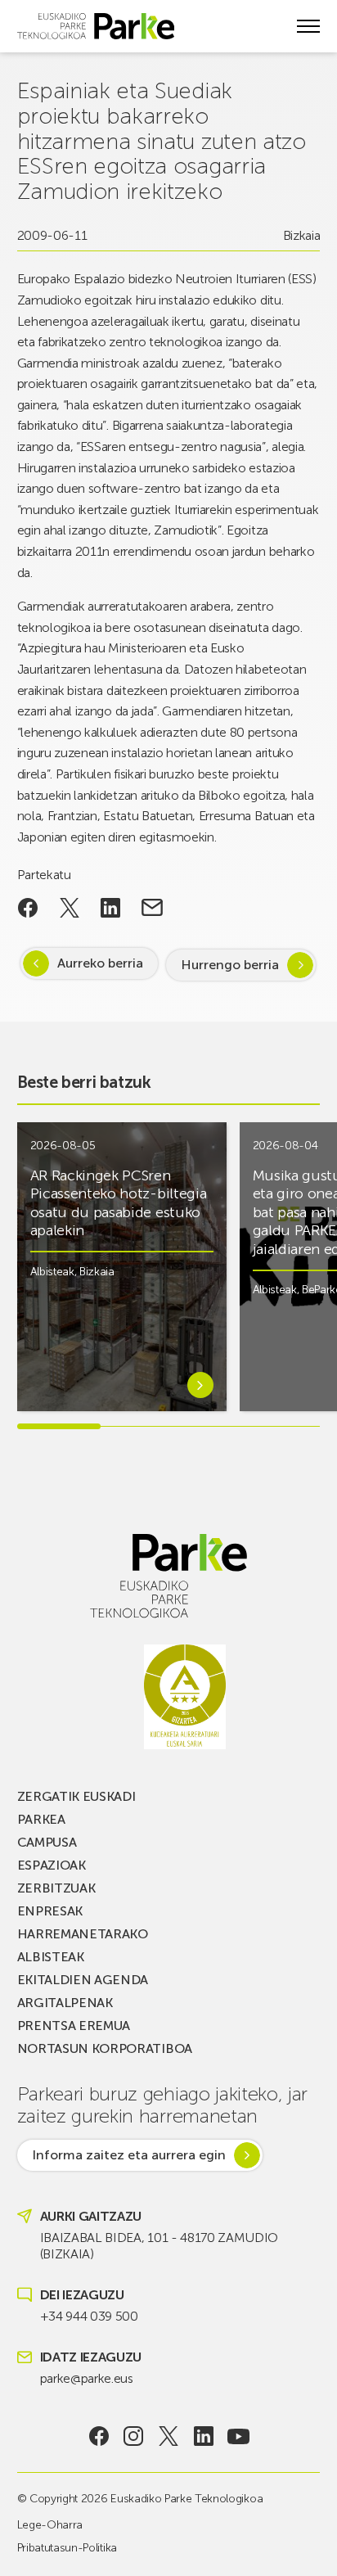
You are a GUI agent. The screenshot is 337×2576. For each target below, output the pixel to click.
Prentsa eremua (74, 2026)
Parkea (41, 1819)
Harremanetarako (83, 1934)
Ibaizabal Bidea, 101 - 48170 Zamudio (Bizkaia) (159, 2246)
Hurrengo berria (230, 965)
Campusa (47, 1842)
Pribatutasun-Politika (67, 2548)
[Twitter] (169, 2436)
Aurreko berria (100, 963)
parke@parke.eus (87, 2378)
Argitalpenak (65, 2003)
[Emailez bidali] (153, 908)
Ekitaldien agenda (83, 1980)
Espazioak (52, 1865)
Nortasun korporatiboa (105, 2048)
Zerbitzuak (56, 1888)
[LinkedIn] (203, 2436)
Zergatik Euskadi (76, 1796)
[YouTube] (238, 2436)
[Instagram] (134, 2436)
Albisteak (52, 1272)
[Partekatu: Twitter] (69, 908)
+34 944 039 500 (89, 2316)
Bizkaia (302, 235)
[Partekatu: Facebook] (28, 908)
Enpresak (50, 1911)
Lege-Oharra (50, 2525)
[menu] (308, 26)
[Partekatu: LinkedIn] (111, 908)
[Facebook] (99, 2436)
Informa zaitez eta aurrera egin (129, 2155)
